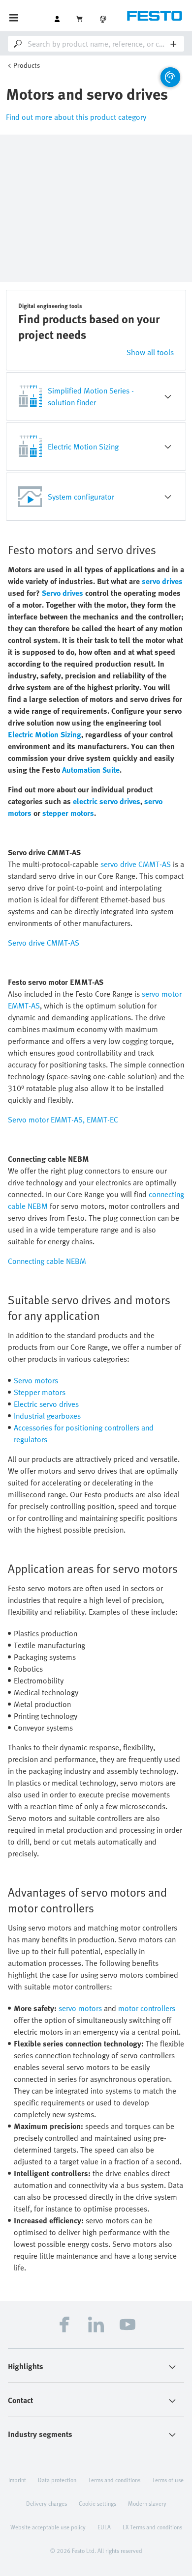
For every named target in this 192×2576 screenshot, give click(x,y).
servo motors (80, 2008)
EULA (104, 2527)
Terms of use (168, 2480)
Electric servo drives (46, 1404)
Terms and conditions (114, 2480)
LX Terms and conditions (152, 2527)
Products (27, 65)
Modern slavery (147, 2503)
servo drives (162, 581)
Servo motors (36, 1380)
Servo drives (63, 593)
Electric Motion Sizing (45, 734)
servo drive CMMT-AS (136, 864)
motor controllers (147, 2008)
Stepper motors (40, 1392)
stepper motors (68, 813)
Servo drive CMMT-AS (44, 943)
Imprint (17, 2480)
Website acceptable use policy (48, 2527)
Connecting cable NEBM (47, 1261)
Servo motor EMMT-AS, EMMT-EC (63, 1120)
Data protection (57, 2480)
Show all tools (150, 352)
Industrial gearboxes (47, 1416)
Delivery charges (47, 2503)
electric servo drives (107, 801)
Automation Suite (91, 770)
